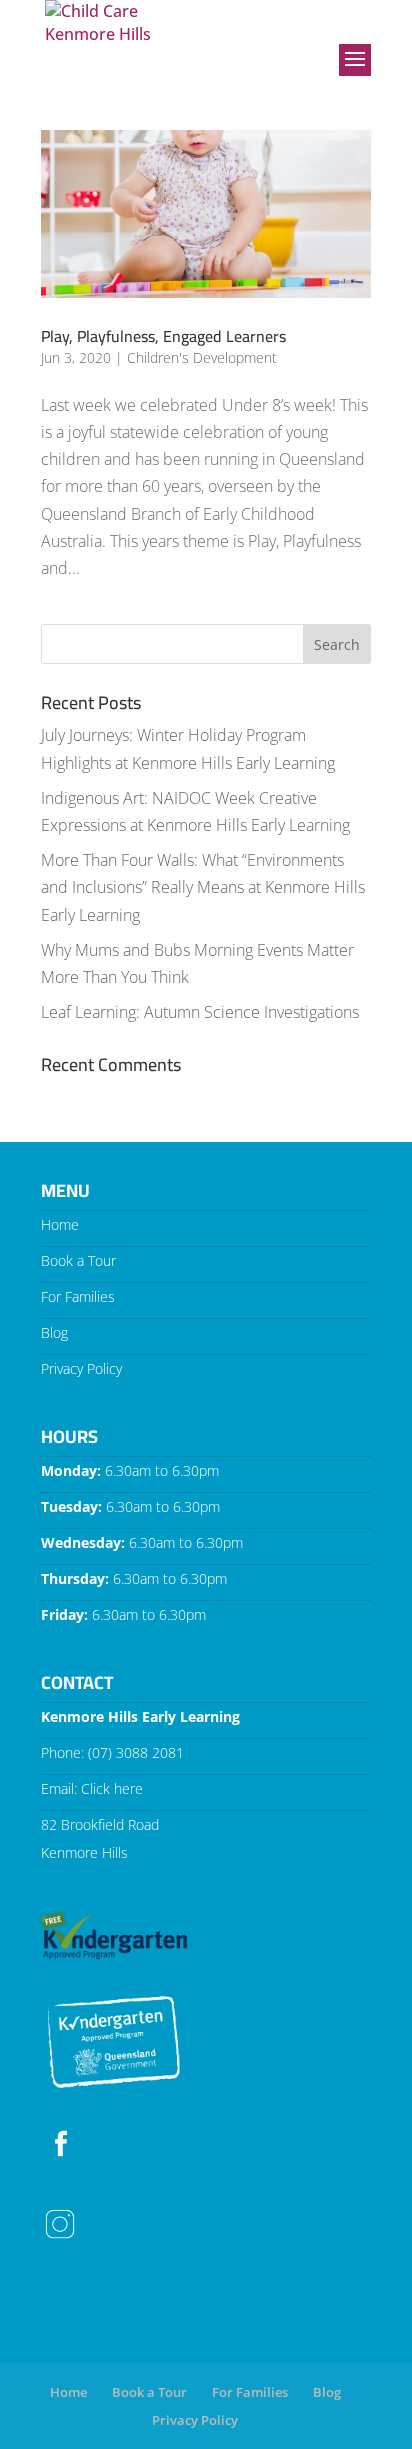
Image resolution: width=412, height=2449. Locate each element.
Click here (112, 1788)
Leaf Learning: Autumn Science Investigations (200, 1012)
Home (60, 1224)
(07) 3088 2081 (136, 1752)
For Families (78, 1296)
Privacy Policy (81, 1368)
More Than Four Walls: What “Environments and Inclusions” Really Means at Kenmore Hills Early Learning (203, 887)
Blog (54, 1332)
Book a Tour (78, 1260)
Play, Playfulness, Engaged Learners (163, 336)
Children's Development (202, 357)
